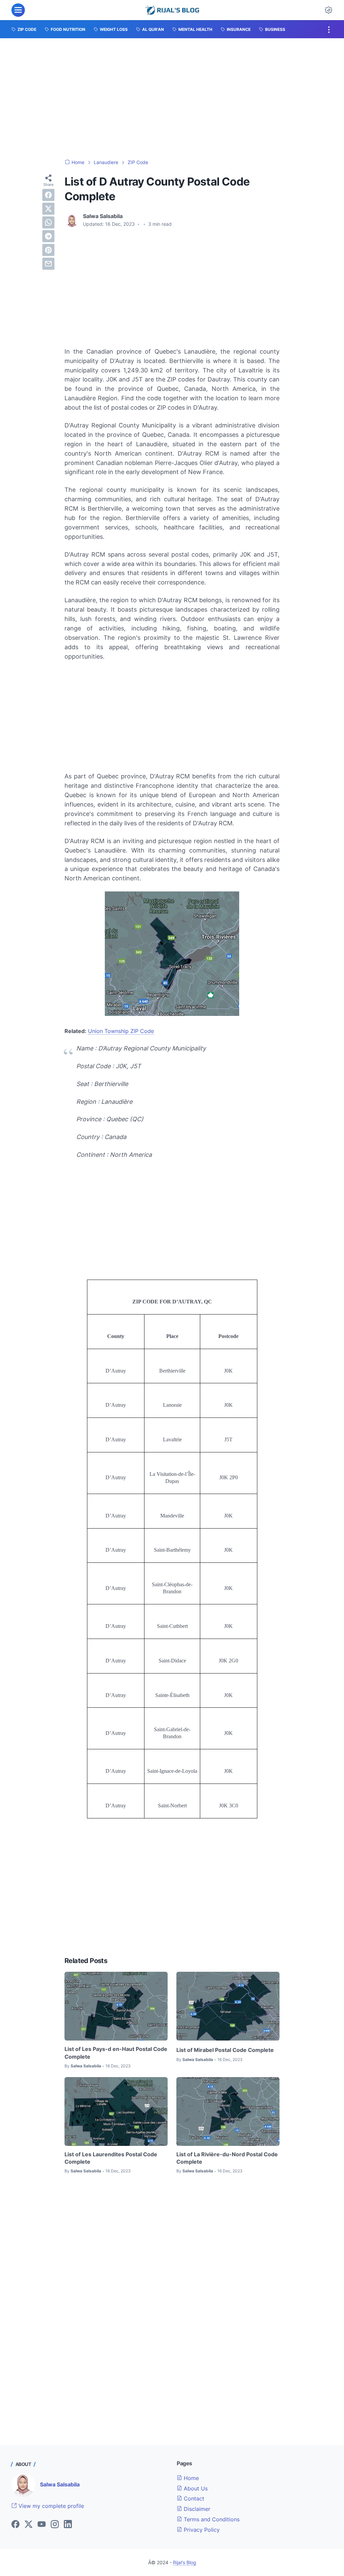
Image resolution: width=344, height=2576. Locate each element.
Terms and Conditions (211, 2519)
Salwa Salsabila (60, 2484)
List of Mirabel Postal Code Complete (225, 2050)
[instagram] (55, 2525)
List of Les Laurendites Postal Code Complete (111, 2158)
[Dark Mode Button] (329, 10)
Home (190, 2478)
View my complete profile (50, 2506)
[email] (48, 264)
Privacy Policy (201, 2530)
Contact (193, 2498)
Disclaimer (196, 2509)
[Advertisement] (172, 99)
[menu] (18, 10)
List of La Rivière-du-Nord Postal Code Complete (227, 2158)
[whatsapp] (48, 222)
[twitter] (48, 209)
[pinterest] (48, 250)
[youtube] (42, 2525)
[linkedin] (68, 2525)
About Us (195, 2488)
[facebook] (48, 195)
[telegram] (48, 236)
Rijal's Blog (185, 2562)
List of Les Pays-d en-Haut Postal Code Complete (116, 2053)
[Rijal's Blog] (173, 10)
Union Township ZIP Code (121, 1031)
